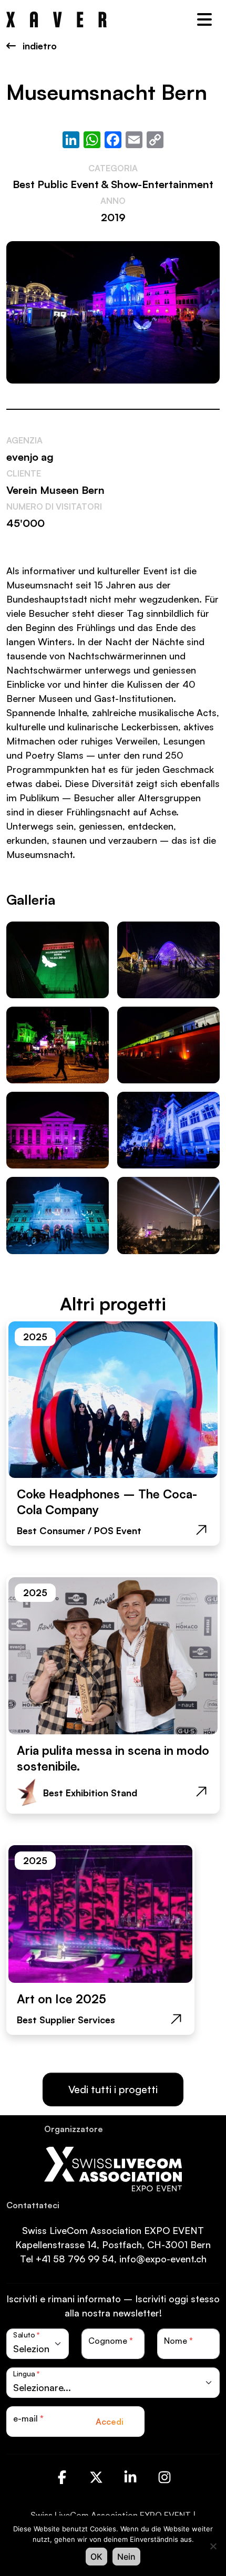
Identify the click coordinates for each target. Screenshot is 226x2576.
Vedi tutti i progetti (113, 2089)
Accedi (110, 2422)
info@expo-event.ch (163, 2259)
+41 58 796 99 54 (75, 2259)
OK (96, 2557)
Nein (126, 2557)
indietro (38, 46)
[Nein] (213, 2546)
